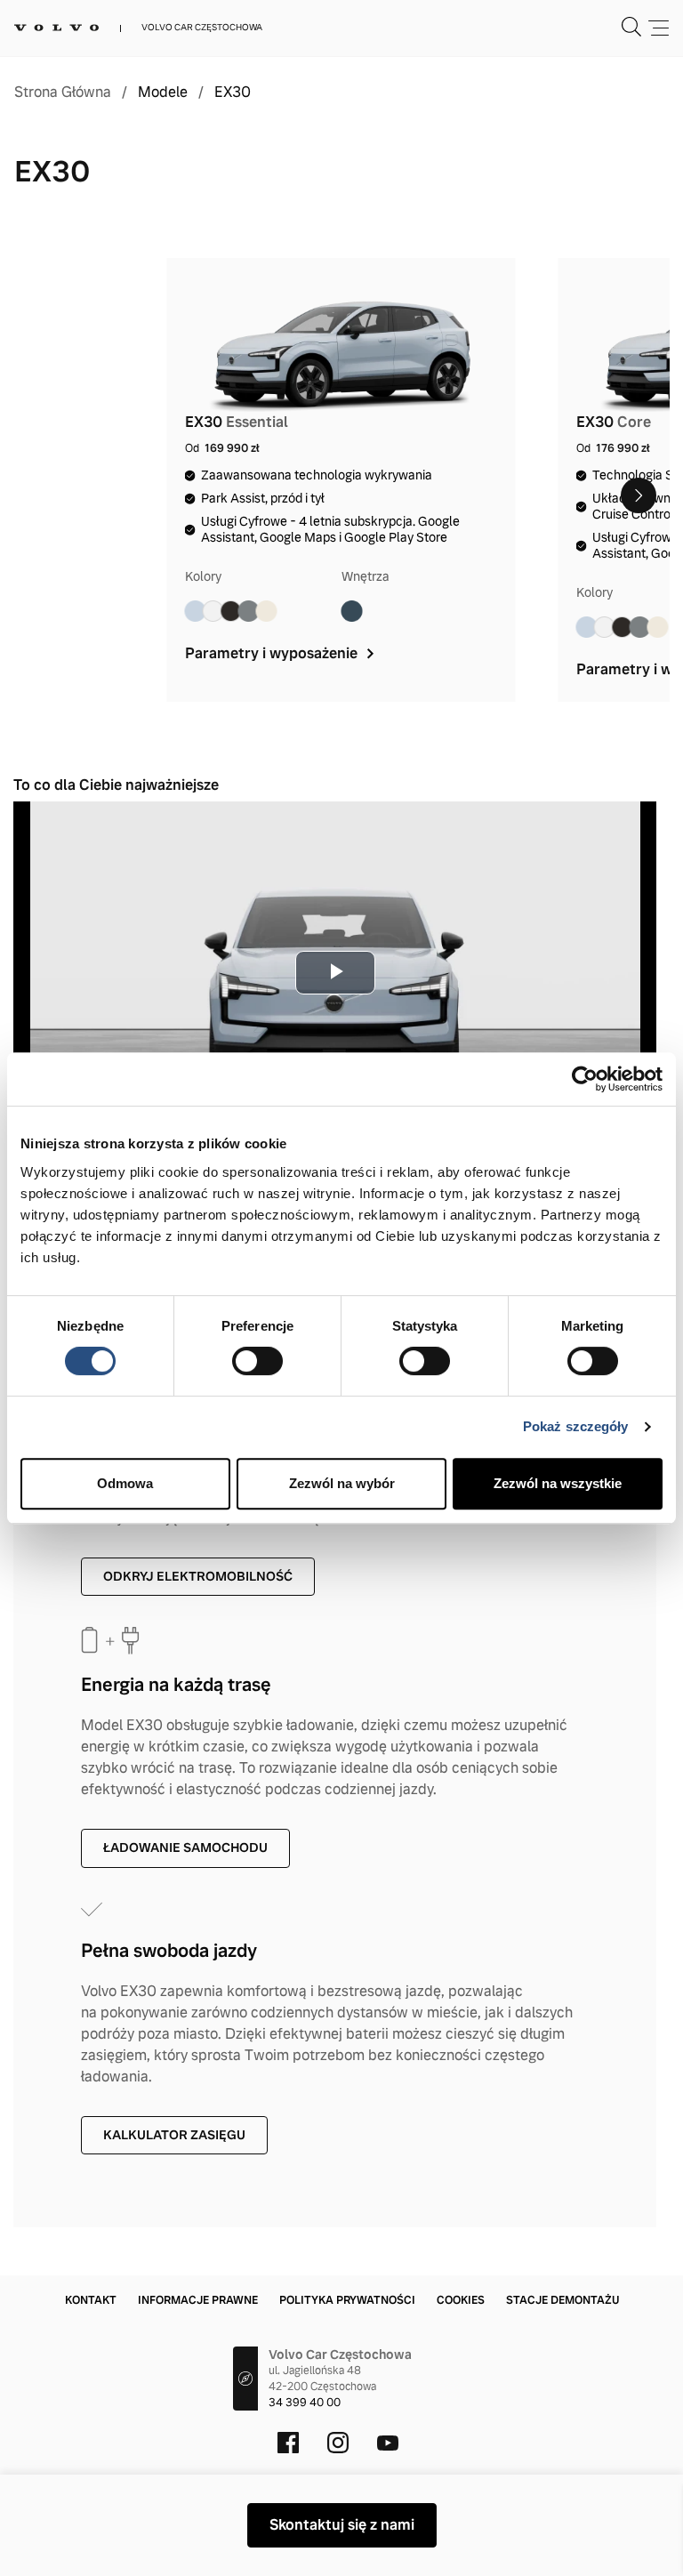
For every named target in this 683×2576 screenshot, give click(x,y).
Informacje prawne (198, 2300)
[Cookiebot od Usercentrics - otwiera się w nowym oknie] (585, 1079)
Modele (163, 93)
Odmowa (125, 1483)
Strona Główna (63, 93)
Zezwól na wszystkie (558, 1483)
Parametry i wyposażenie (273, 653)
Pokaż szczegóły (576, 1426)
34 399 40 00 (305, 2403)
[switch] (257, 1361)
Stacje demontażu (562, 2300)
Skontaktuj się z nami (342, 2525)
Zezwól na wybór (342, 1483)
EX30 (233, 93)
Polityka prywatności (347, 2300)
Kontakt (91, 2300)
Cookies (461, 2300)
